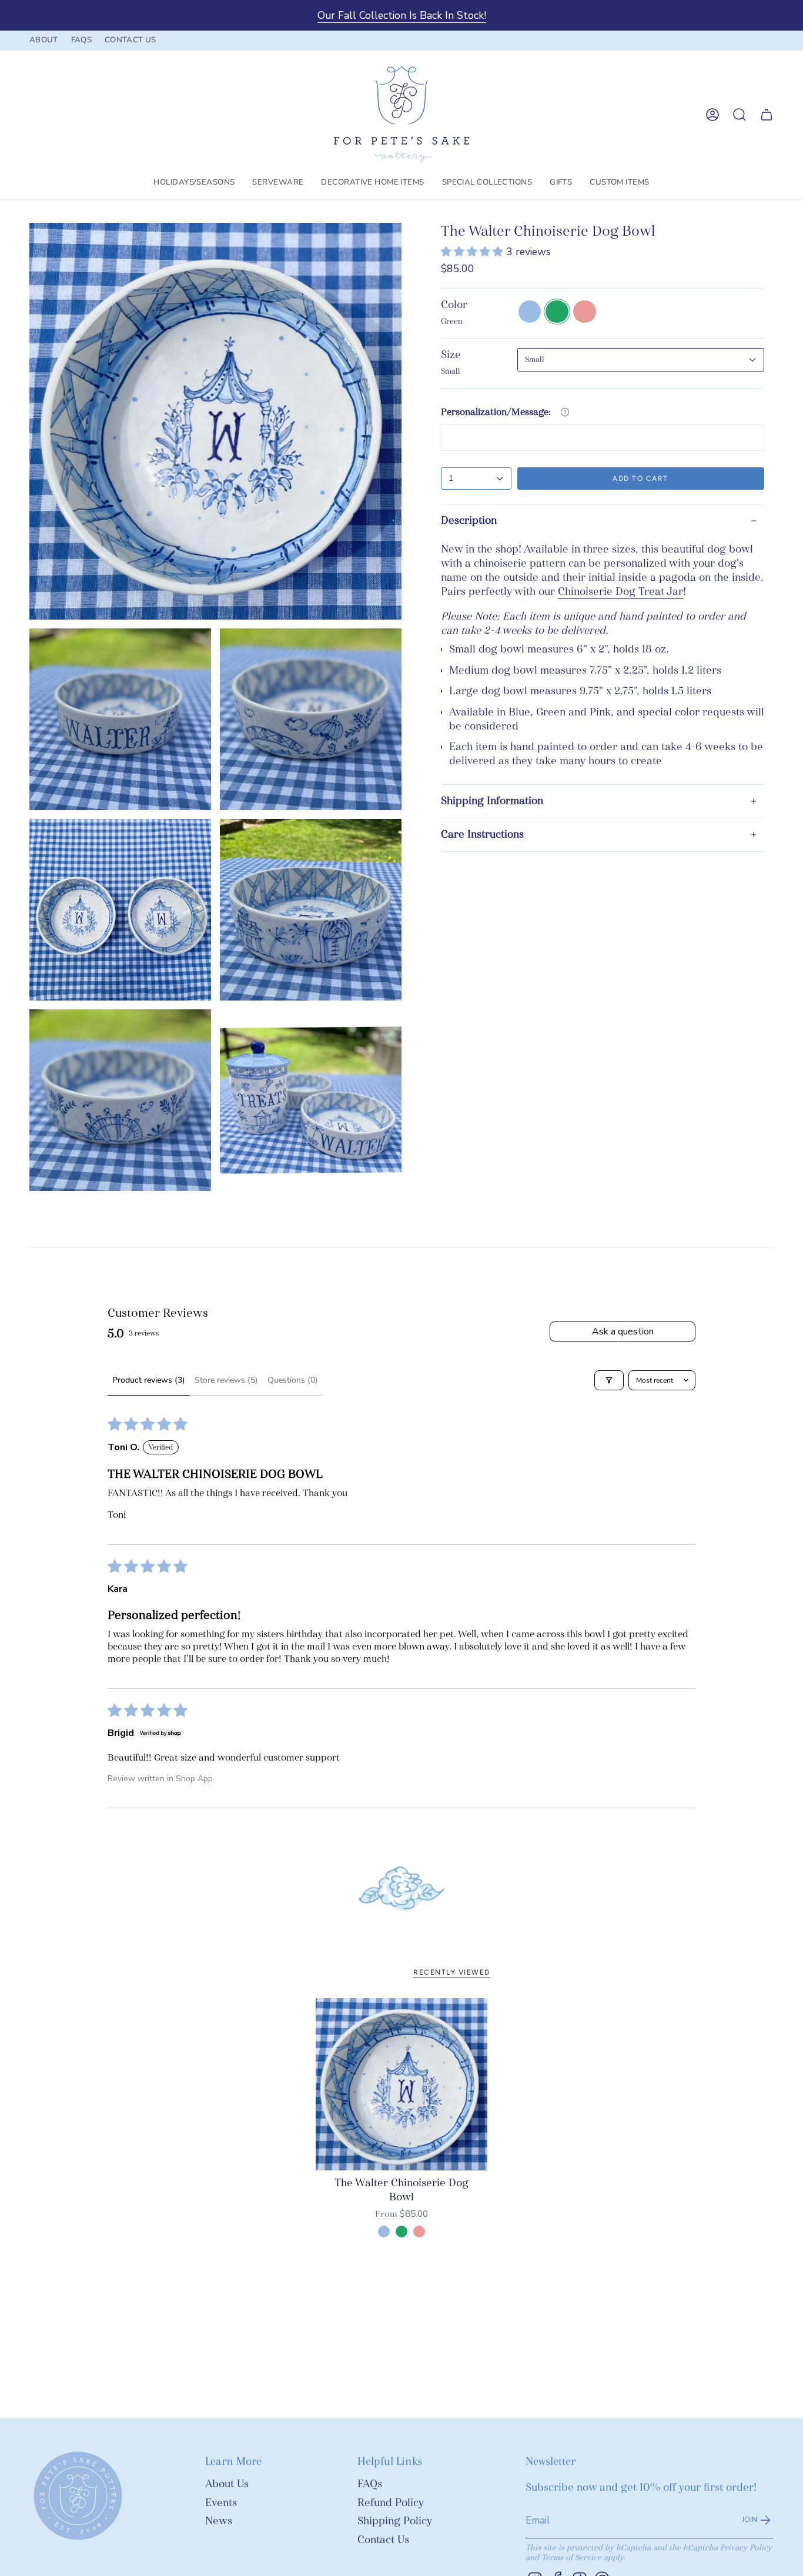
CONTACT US (130, 40)
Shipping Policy (395, 2521)
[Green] (401, 2232)
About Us (227, 2484)
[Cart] (767, 115)
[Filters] (609, 1380)
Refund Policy (391, 2503)
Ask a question (623, 1332)
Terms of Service (571, 2557)
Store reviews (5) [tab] (226, 1380)
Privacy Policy (746, 2547)
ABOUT (44, 40)
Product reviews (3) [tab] (149, 1380)
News (219, 2521)
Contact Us (383, 2540)
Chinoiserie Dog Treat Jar (620, 592)
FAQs (370, 2484)
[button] (194, 183)
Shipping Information (492, 801)
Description (469, 521)
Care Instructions (482, 834)
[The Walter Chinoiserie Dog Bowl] (402, 2084)
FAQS (81, 40)
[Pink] (419, 2232)
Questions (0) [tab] (293, 1380)
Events (221, 2503)
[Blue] (384, 2232)
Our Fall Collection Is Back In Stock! (402, 15)
